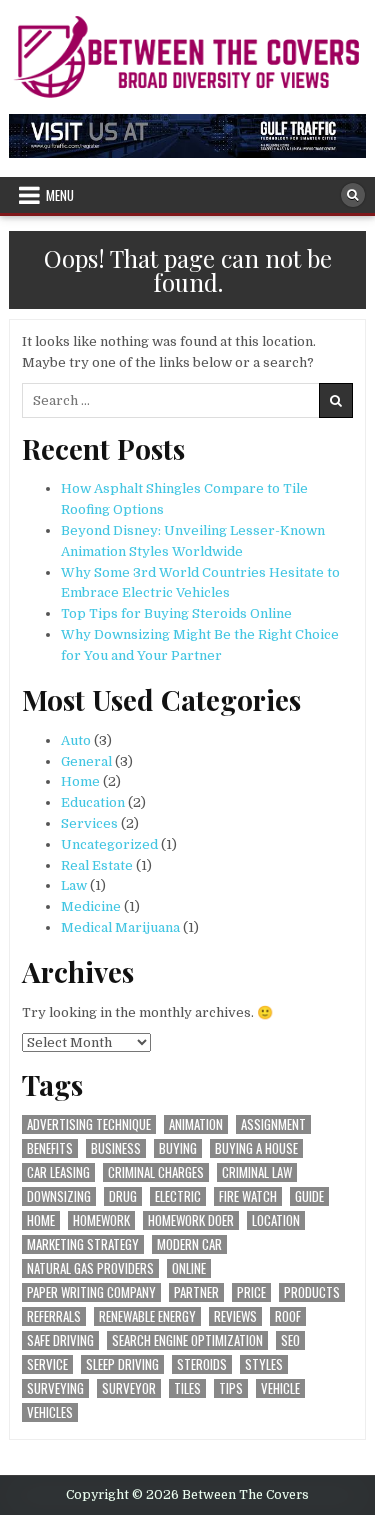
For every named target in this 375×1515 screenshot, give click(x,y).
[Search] (353, 195)
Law (74, 885)
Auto (76, 740)
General (86, 761)
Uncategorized (109, 844)
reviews (235, 1316)
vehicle (280, 1388)
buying (178, 1148)
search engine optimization (187, 1340)
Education (93, 802)
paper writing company (91, 1292)
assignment (273, 1124)
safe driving (60, 1340)
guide (309, 1196)
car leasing (58, 1172)
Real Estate (97, 865)
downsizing (59, 1196)
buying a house (256, 1148)
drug (123, 1196)
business (116, 1148)
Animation (196, 1124)
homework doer (191, 1220)
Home (80, 781)
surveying (55, 1388)
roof (288, 1316)
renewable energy (147, 1316)
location (276, 1220)
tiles (187, 1388)
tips (231, 1388)
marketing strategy (83, 1244)
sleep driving (122, 1364)
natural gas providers (90, 1268)
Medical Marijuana (120, 927)
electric (178, 1196)
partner (196, 1292)
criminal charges (156, 1172)
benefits (50, 1148)
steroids (202, 1364)
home (41, 1220)
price (251, 1292)
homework (101, 1220)
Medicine (91, 906)
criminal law (257, 1172)
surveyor (129, 1388)
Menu (60, 195)
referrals (54, 1316)
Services (89, 823)
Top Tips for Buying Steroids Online (176, 613)
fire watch (248, 1196)
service (47, 1364)
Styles (264, 1364)
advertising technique (89, 1124)
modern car (189, 1244)
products (312, 1292)
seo (290, 1340)
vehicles (50, 1412)
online (189, 1268)
